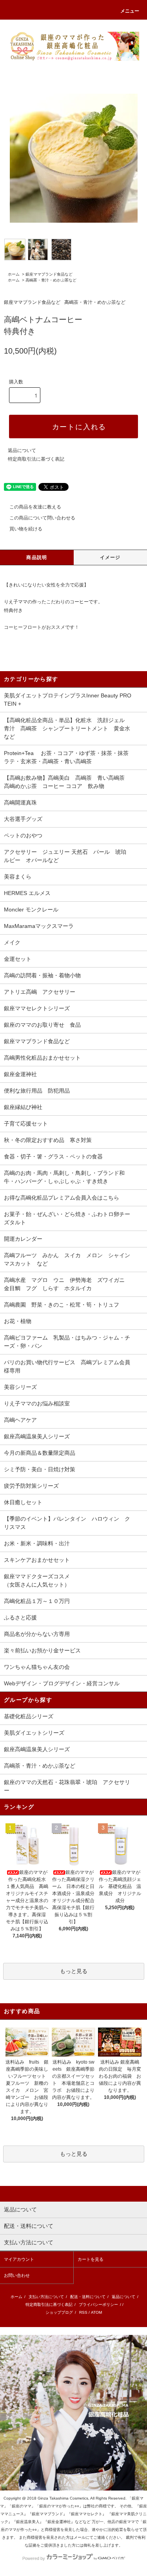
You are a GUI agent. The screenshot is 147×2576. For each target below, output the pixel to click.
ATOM (96, 2312)
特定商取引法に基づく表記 (36, 459)
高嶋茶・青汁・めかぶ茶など (51, 280)
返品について (22, 450)
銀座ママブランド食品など (49, 274)
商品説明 (37, 557)
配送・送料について (88, 2297)
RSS (83, 2312)
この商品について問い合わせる (42, 518)
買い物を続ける (26, 529)
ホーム (14, 274)
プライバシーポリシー (98, 2305)
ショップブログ (59, 2312)
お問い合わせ (17, 2275)
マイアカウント (19, 2259)
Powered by (34, 2558)
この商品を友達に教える (35, 507)
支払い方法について (46, 2297)
